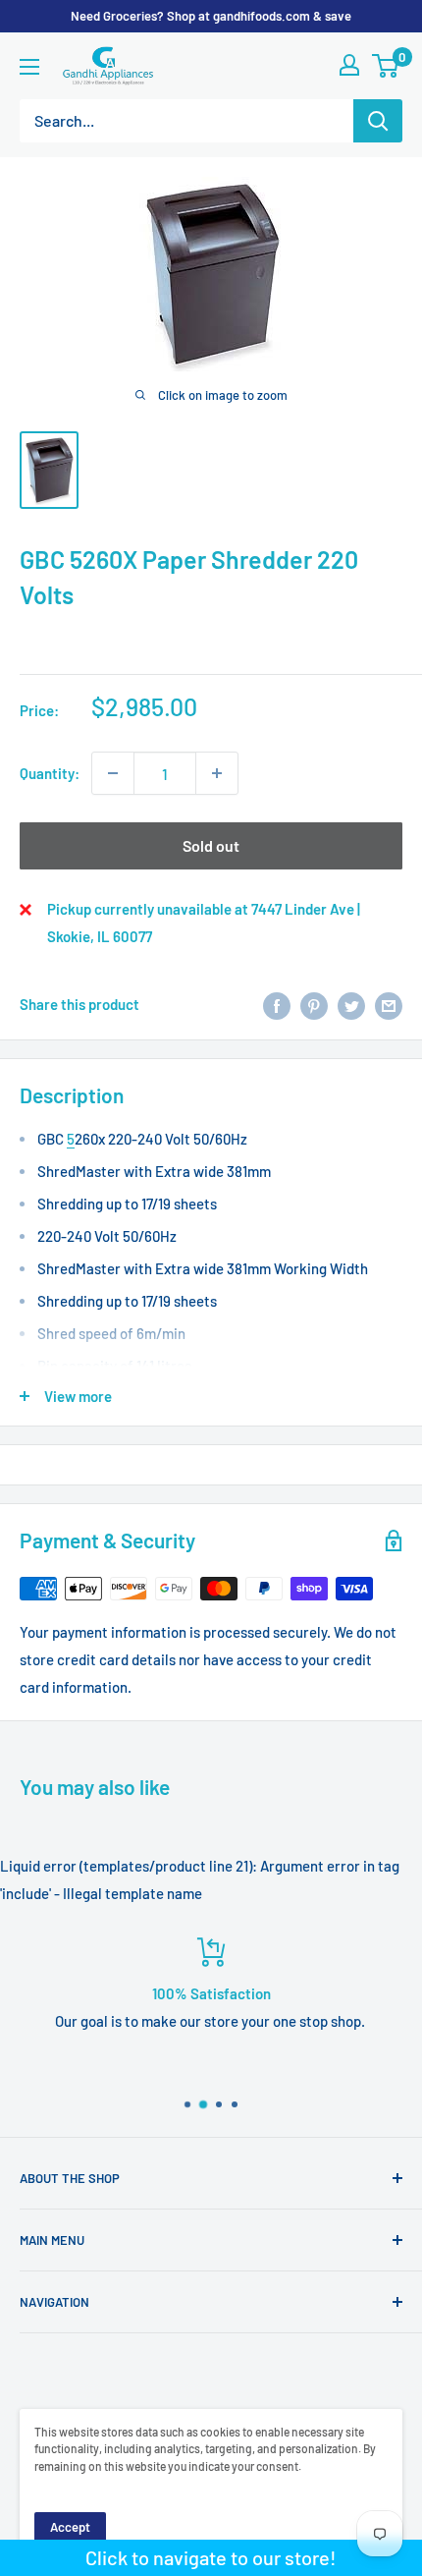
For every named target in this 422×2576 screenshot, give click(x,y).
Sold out (211, 845)
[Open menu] (29, 67)
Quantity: (50, 773)
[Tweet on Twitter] (351, 1004)
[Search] (378, 121)
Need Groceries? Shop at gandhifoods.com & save (211, 16)
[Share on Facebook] (277, 1004)
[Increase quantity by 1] (217, 773)
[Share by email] (389, 1004)
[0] (386, 66)
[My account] (349, 65)
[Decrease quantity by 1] (113, 773)
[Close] (395, 2309)
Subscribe (211, 2532)
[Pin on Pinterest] (314, 1004)
